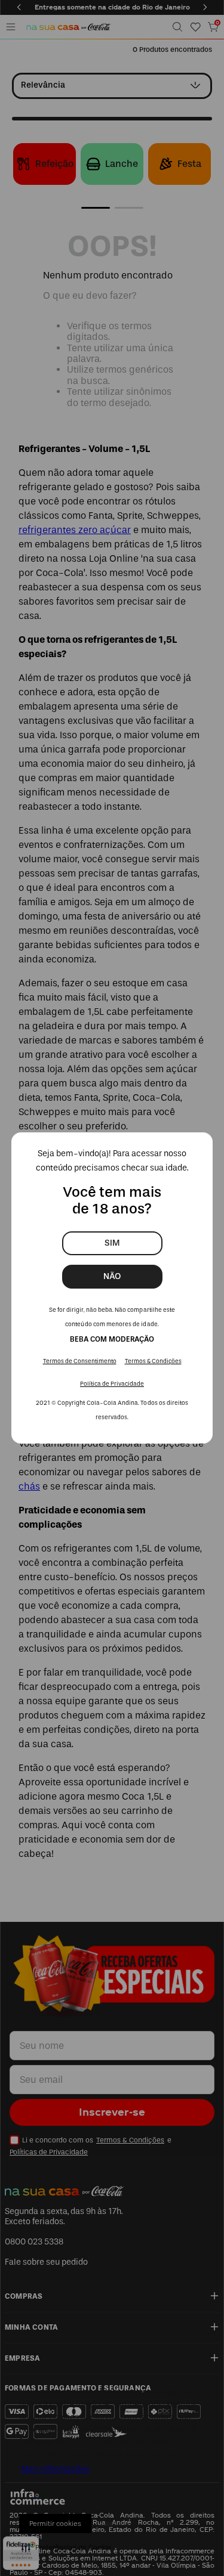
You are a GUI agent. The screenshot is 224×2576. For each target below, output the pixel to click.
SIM (112, 1243)
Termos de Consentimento (80, 1361)
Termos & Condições (153, 1361)
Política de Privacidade (112, 1384)
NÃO (112, 1276)
